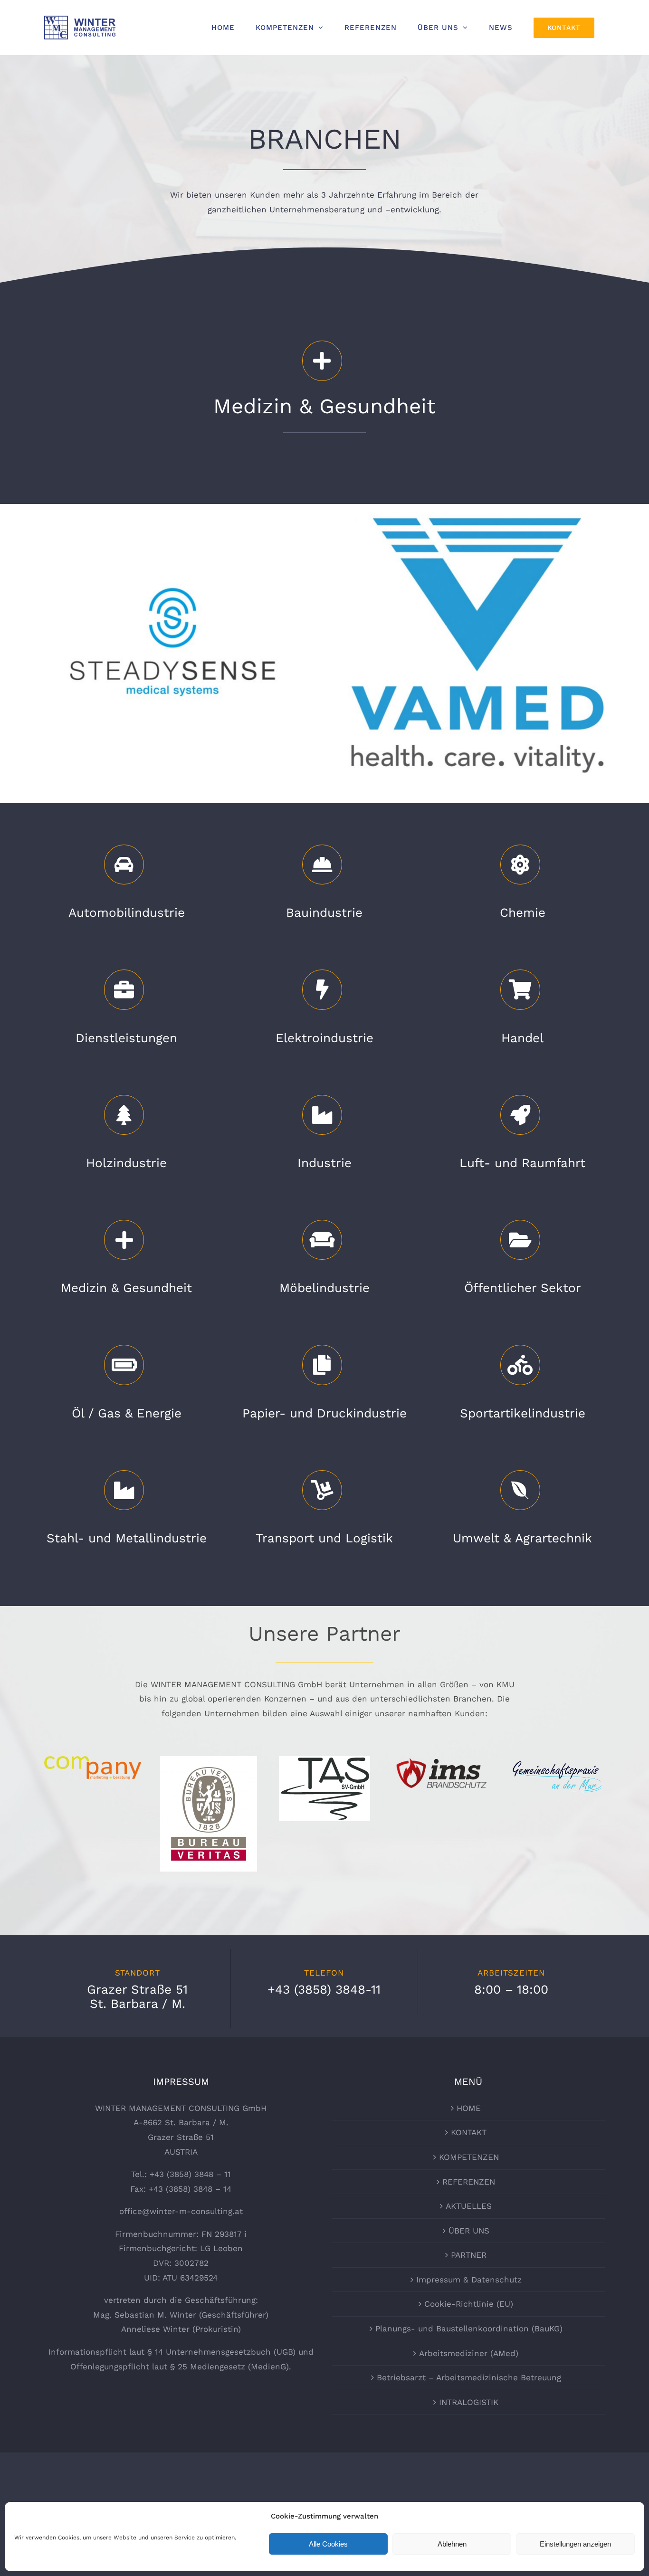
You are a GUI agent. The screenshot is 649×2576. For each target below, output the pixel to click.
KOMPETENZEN (469, 2157)
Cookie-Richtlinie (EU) (469, 2304)
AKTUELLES (469, 2206)
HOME (469, 2108)
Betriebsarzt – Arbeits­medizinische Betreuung (469, 2377)
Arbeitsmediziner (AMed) (469, 2353)
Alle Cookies (328, 2544)
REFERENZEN (469, 2182)
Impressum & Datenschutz (469, 2280)
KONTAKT (469, 2132)
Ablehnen (452, 2544)
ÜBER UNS (469, 2231)
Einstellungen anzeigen (575, 2544)
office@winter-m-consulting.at (181, 2211)
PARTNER (469, 2255)
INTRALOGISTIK (469, 2402)
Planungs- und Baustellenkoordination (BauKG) (469, 2329)
